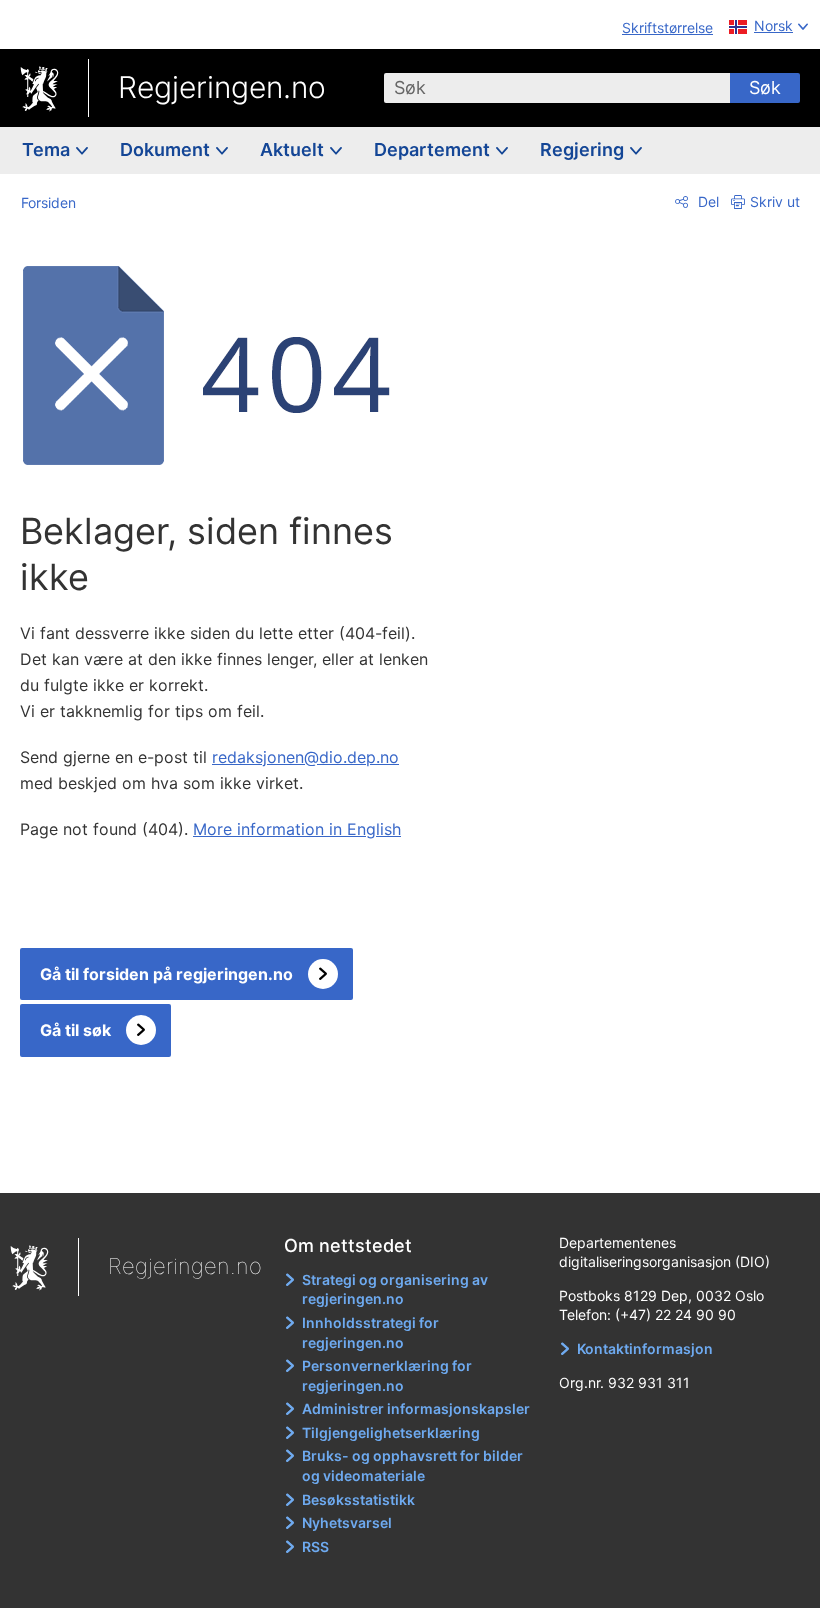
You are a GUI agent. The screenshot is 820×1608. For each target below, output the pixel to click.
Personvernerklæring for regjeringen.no (387, 1375)
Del (706, 201)
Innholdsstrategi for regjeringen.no (370, 1332)
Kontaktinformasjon (645, 1348)
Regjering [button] (584, 149)
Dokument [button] (167, 149)
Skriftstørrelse (667, 27)
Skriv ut (775, 201)
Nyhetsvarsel (347, 1522)
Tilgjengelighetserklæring (391, 1432)
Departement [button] (434, 149)
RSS (315, 1546)
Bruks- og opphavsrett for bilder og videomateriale (412, 1465)
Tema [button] (48, 149)
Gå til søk (75, 1030)
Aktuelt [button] (294, 149)
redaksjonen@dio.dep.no (305, 757)
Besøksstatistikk (358, 1499)
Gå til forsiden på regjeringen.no (166, 974)
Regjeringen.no (222, 87)
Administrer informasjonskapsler (416, 1408)
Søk (765, 87)
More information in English (297, 829)
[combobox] (557, 88)
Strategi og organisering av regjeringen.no (395, 1289)
